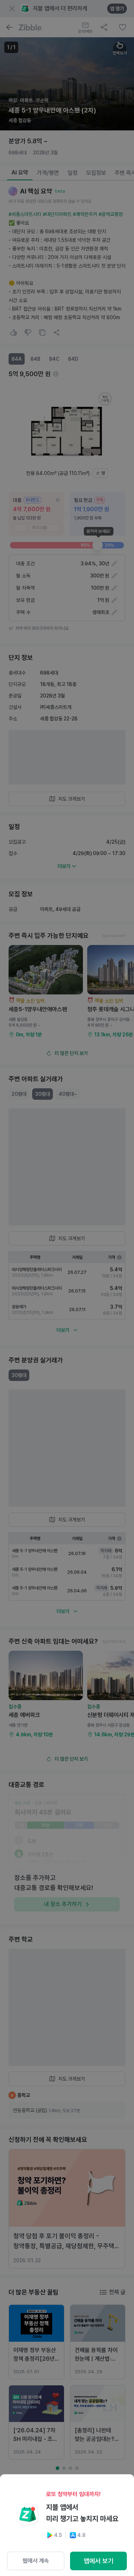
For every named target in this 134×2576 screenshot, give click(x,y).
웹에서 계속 (36, 2561)
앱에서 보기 (99, 2561)
